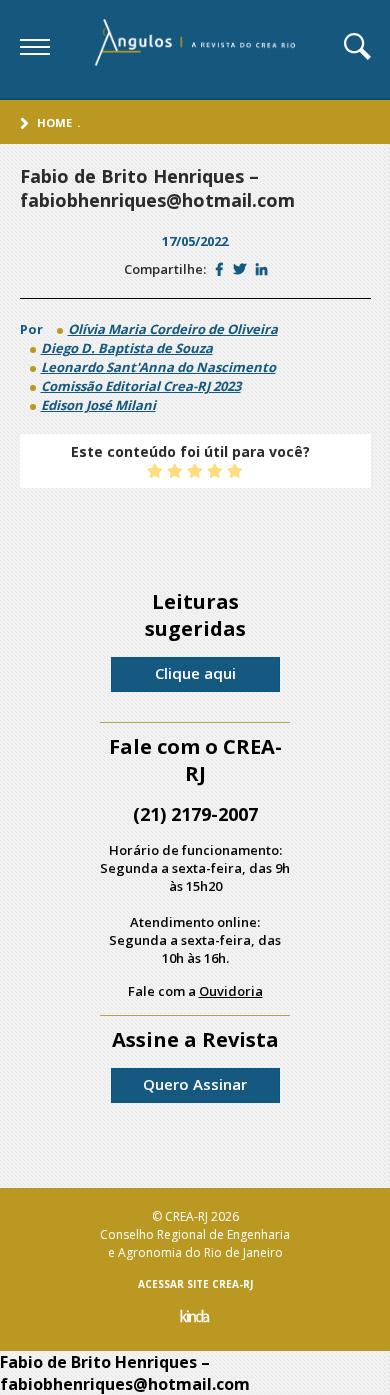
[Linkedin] (261, 269)
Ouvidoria (231, 991)
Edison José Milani (98, 405)
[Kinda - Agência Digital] (195, 1318)
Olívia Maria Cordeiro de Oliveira (173, 329)
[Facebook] (219, 269)
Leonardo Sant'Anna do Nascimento (158, 367)
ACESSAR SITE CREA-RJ (195, 1284)
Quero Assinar (195, 1084)
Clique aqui (195, 673)
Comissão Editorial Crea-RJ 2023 (141, 386)
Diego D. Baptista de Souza (127, 348)
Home (54, 122)
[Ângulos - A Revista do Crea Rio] (197, 49)
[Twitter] (239, 269)
